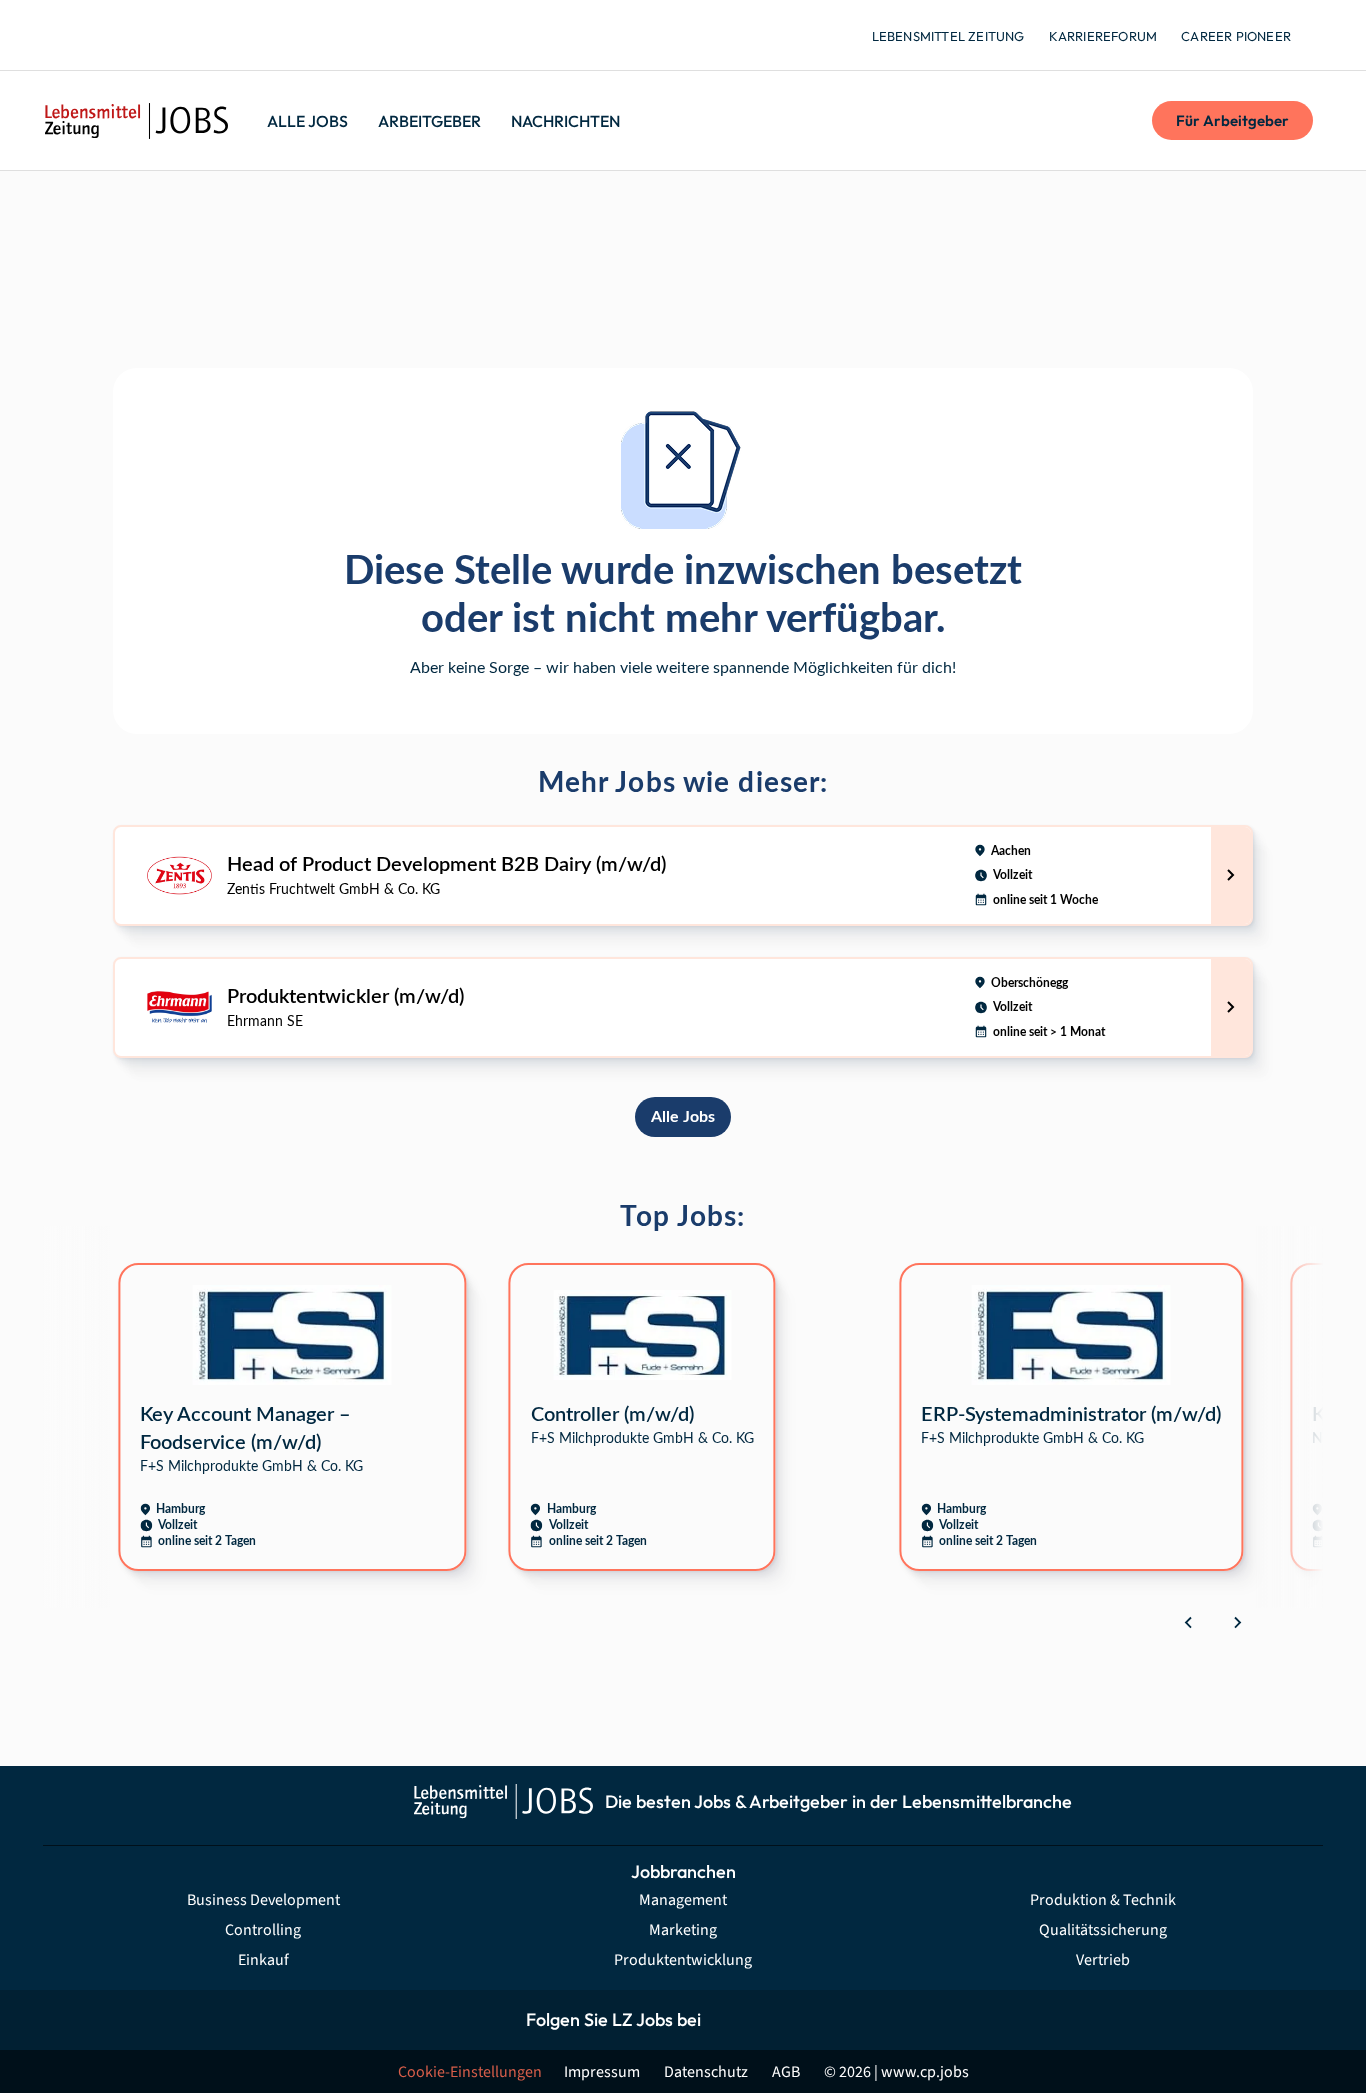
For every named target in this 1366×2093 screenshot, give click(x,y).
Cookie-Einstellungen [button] (470, 2072)
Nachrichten (565, 121)
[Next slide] (1237, 1622)
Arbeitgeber (429, 121)
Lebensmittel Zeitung (948, 36)
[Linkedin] (820, 2019)
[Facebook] (730, 2019)
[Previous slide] (1189, 1622)
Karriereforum (1103, 36)
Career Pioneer (1236, 36)
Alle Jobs (307, 121)
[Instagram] (775, 2019)
